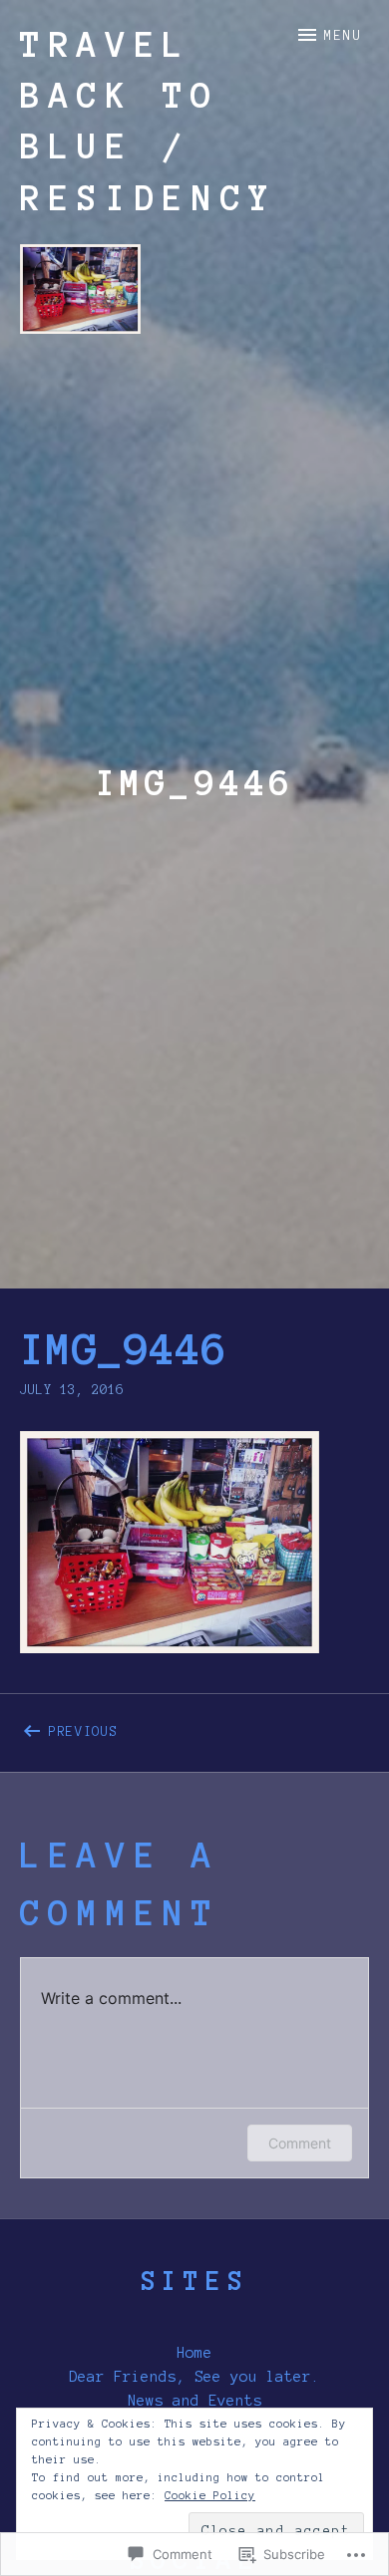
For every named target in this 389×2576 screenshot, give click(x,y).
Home (194, 2353)
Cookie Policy (210, 2495)
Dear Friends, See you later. (194, 2377)
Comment (300, 2143)
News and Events (195, 2401)
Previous (69, 1728)
